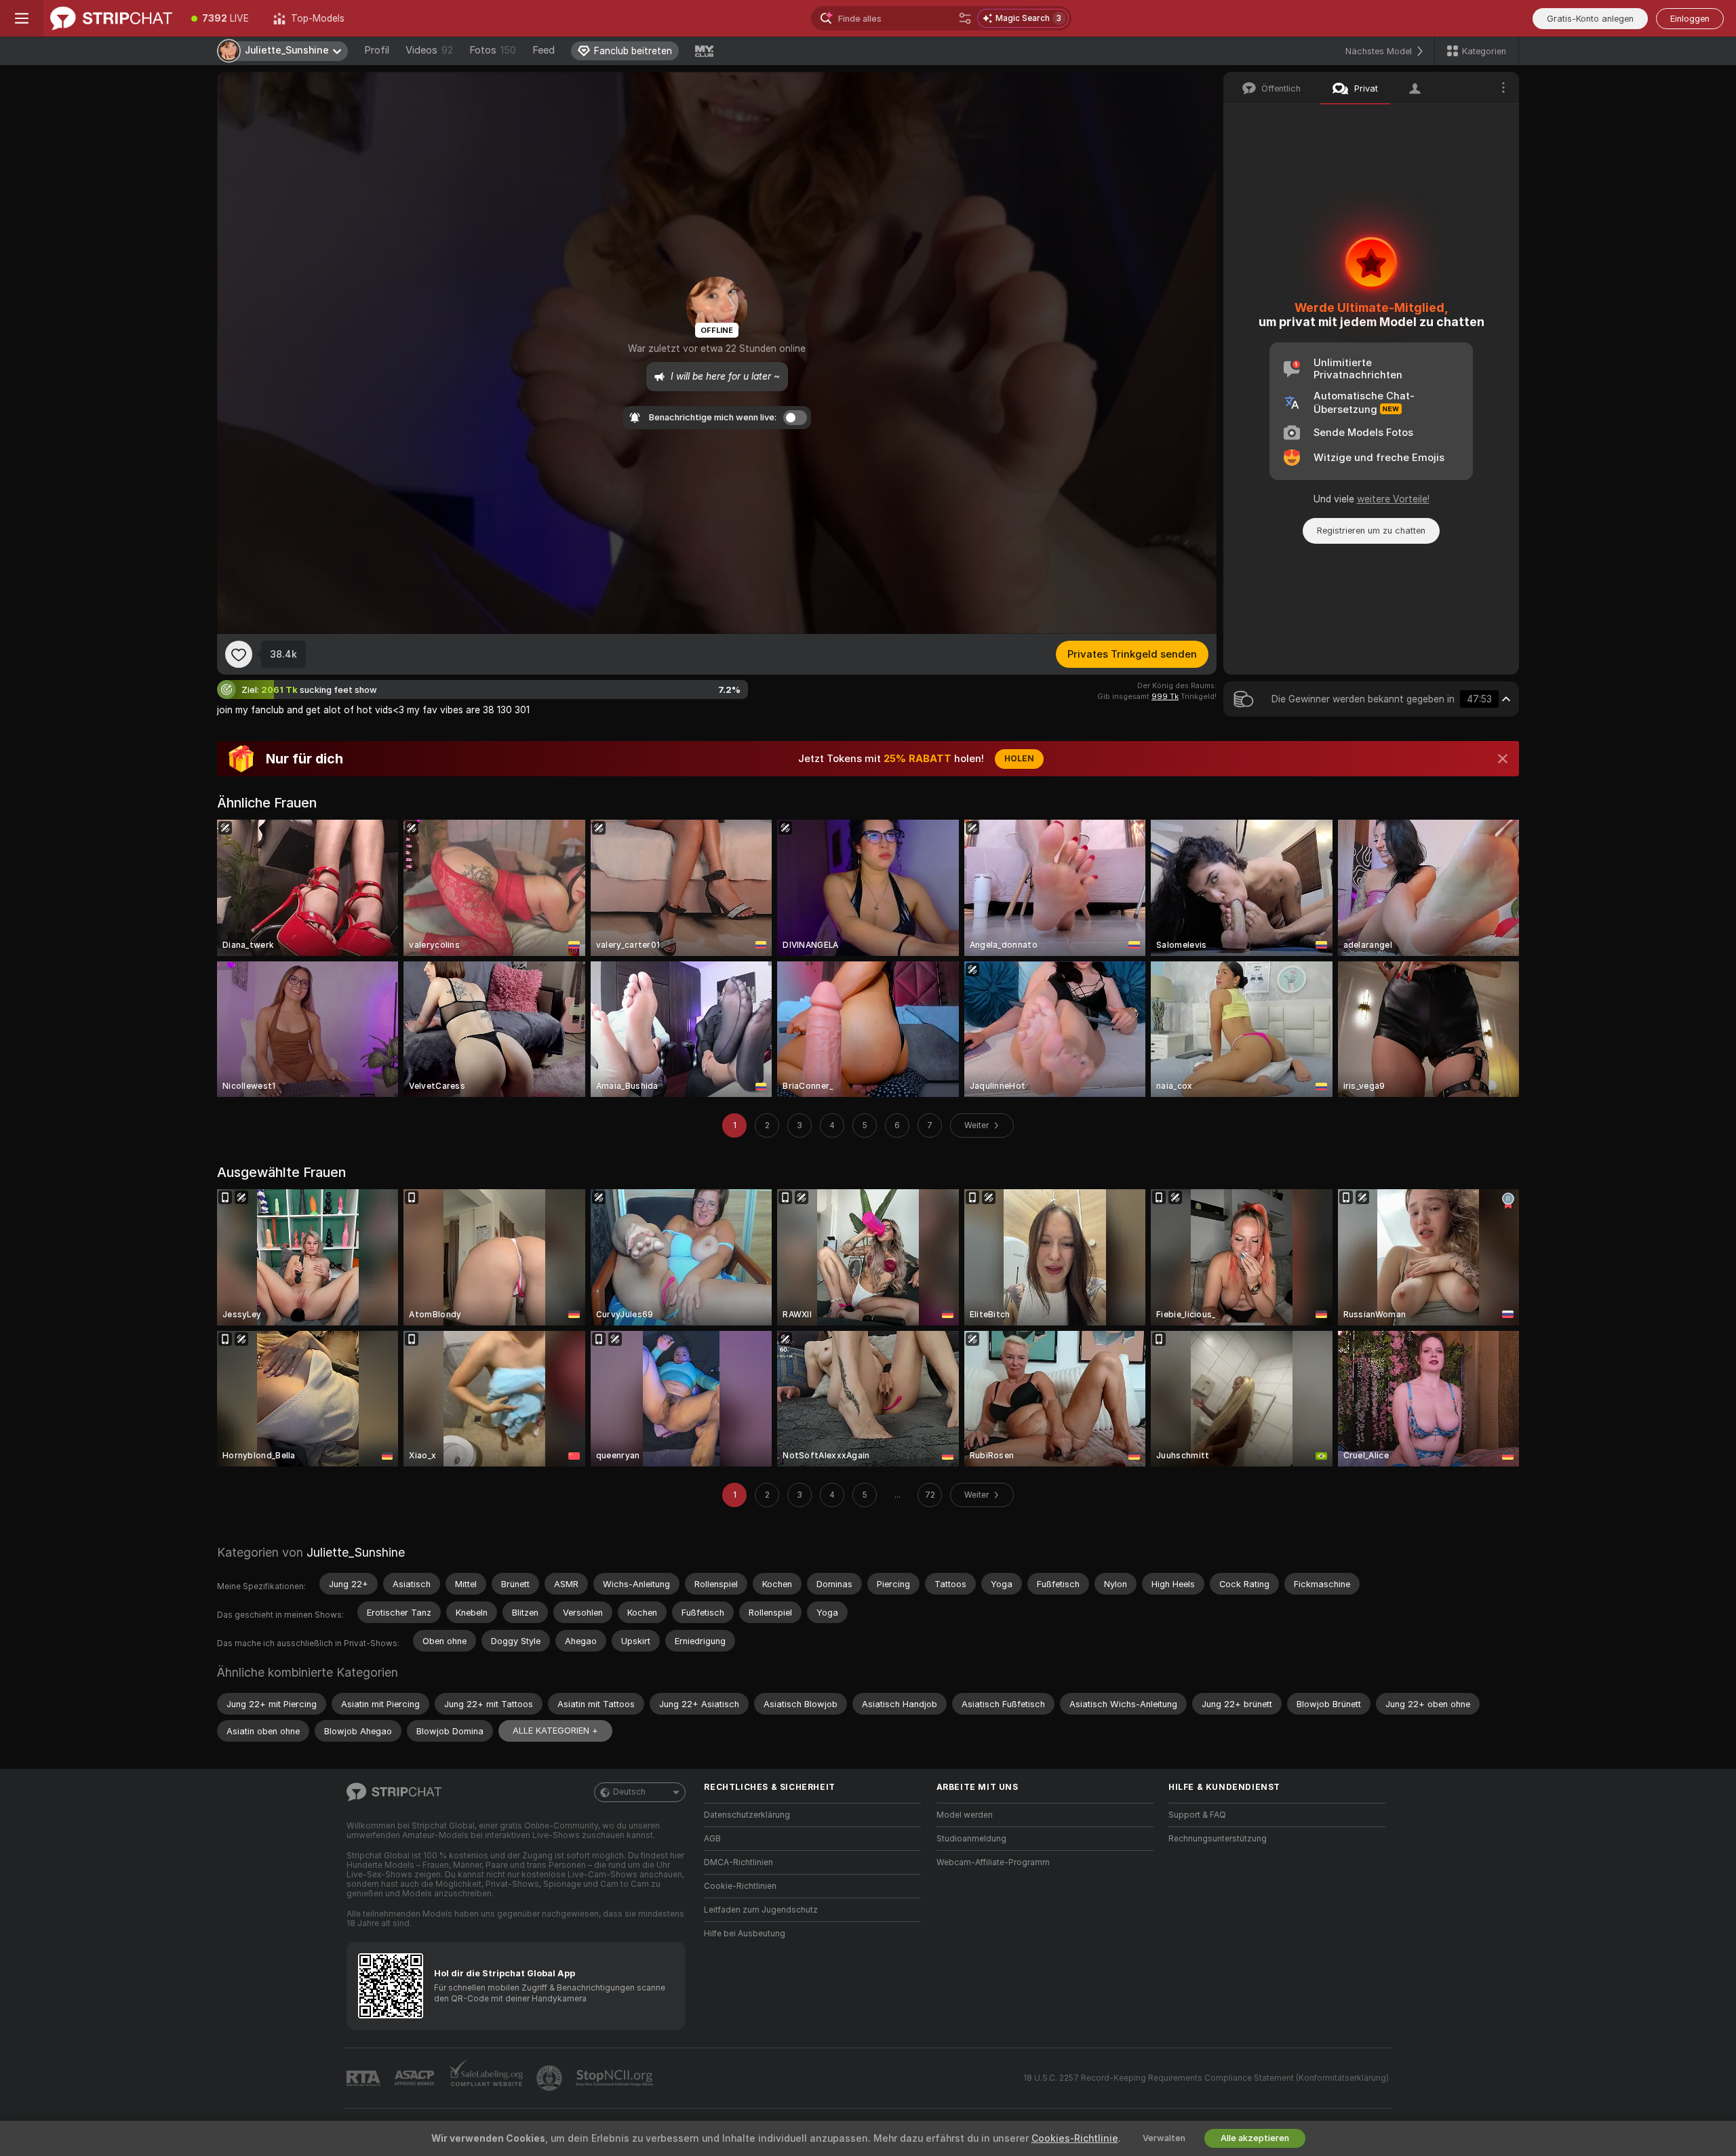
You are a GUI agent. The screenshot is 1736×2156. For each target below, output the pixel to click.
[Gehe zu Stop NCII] (616, 2078)
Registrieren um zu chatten (1371, 531)
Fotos (493, 50)
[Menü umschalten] (22, 18)
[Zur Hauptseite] (111, 18)
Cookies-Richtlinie (1075, 2138)
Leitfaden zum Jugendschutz (761, 1910)
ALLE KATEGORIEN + (555, 1731)
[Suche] (965, 18)
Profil (377, 50)
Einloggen (1690, 19)
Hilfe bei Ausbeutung (745, 1934)
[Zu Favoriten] (239, 654)
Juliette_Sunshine (356, 1552)
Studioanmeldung (971, 1839)
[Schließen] (1503, 759)
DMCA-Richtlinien (738, 1862)
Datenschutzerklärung (747, 1815)
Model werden (965, 1815)
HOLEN (1019, 759)
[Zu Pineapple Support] (551, 2078)
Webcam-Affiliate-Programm (993, 1862)
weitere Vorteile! (1393, 499)
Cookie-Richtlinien (740, 1886)
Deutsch (629, 1792)
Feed (544, 50)
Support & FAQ (1197, 1815)
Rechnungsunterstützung (1218, 1839)
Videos (429, 50)
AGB (712, 1839)
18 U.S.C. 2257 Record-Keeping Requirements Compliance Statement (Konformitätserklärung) (1206, 2078)
